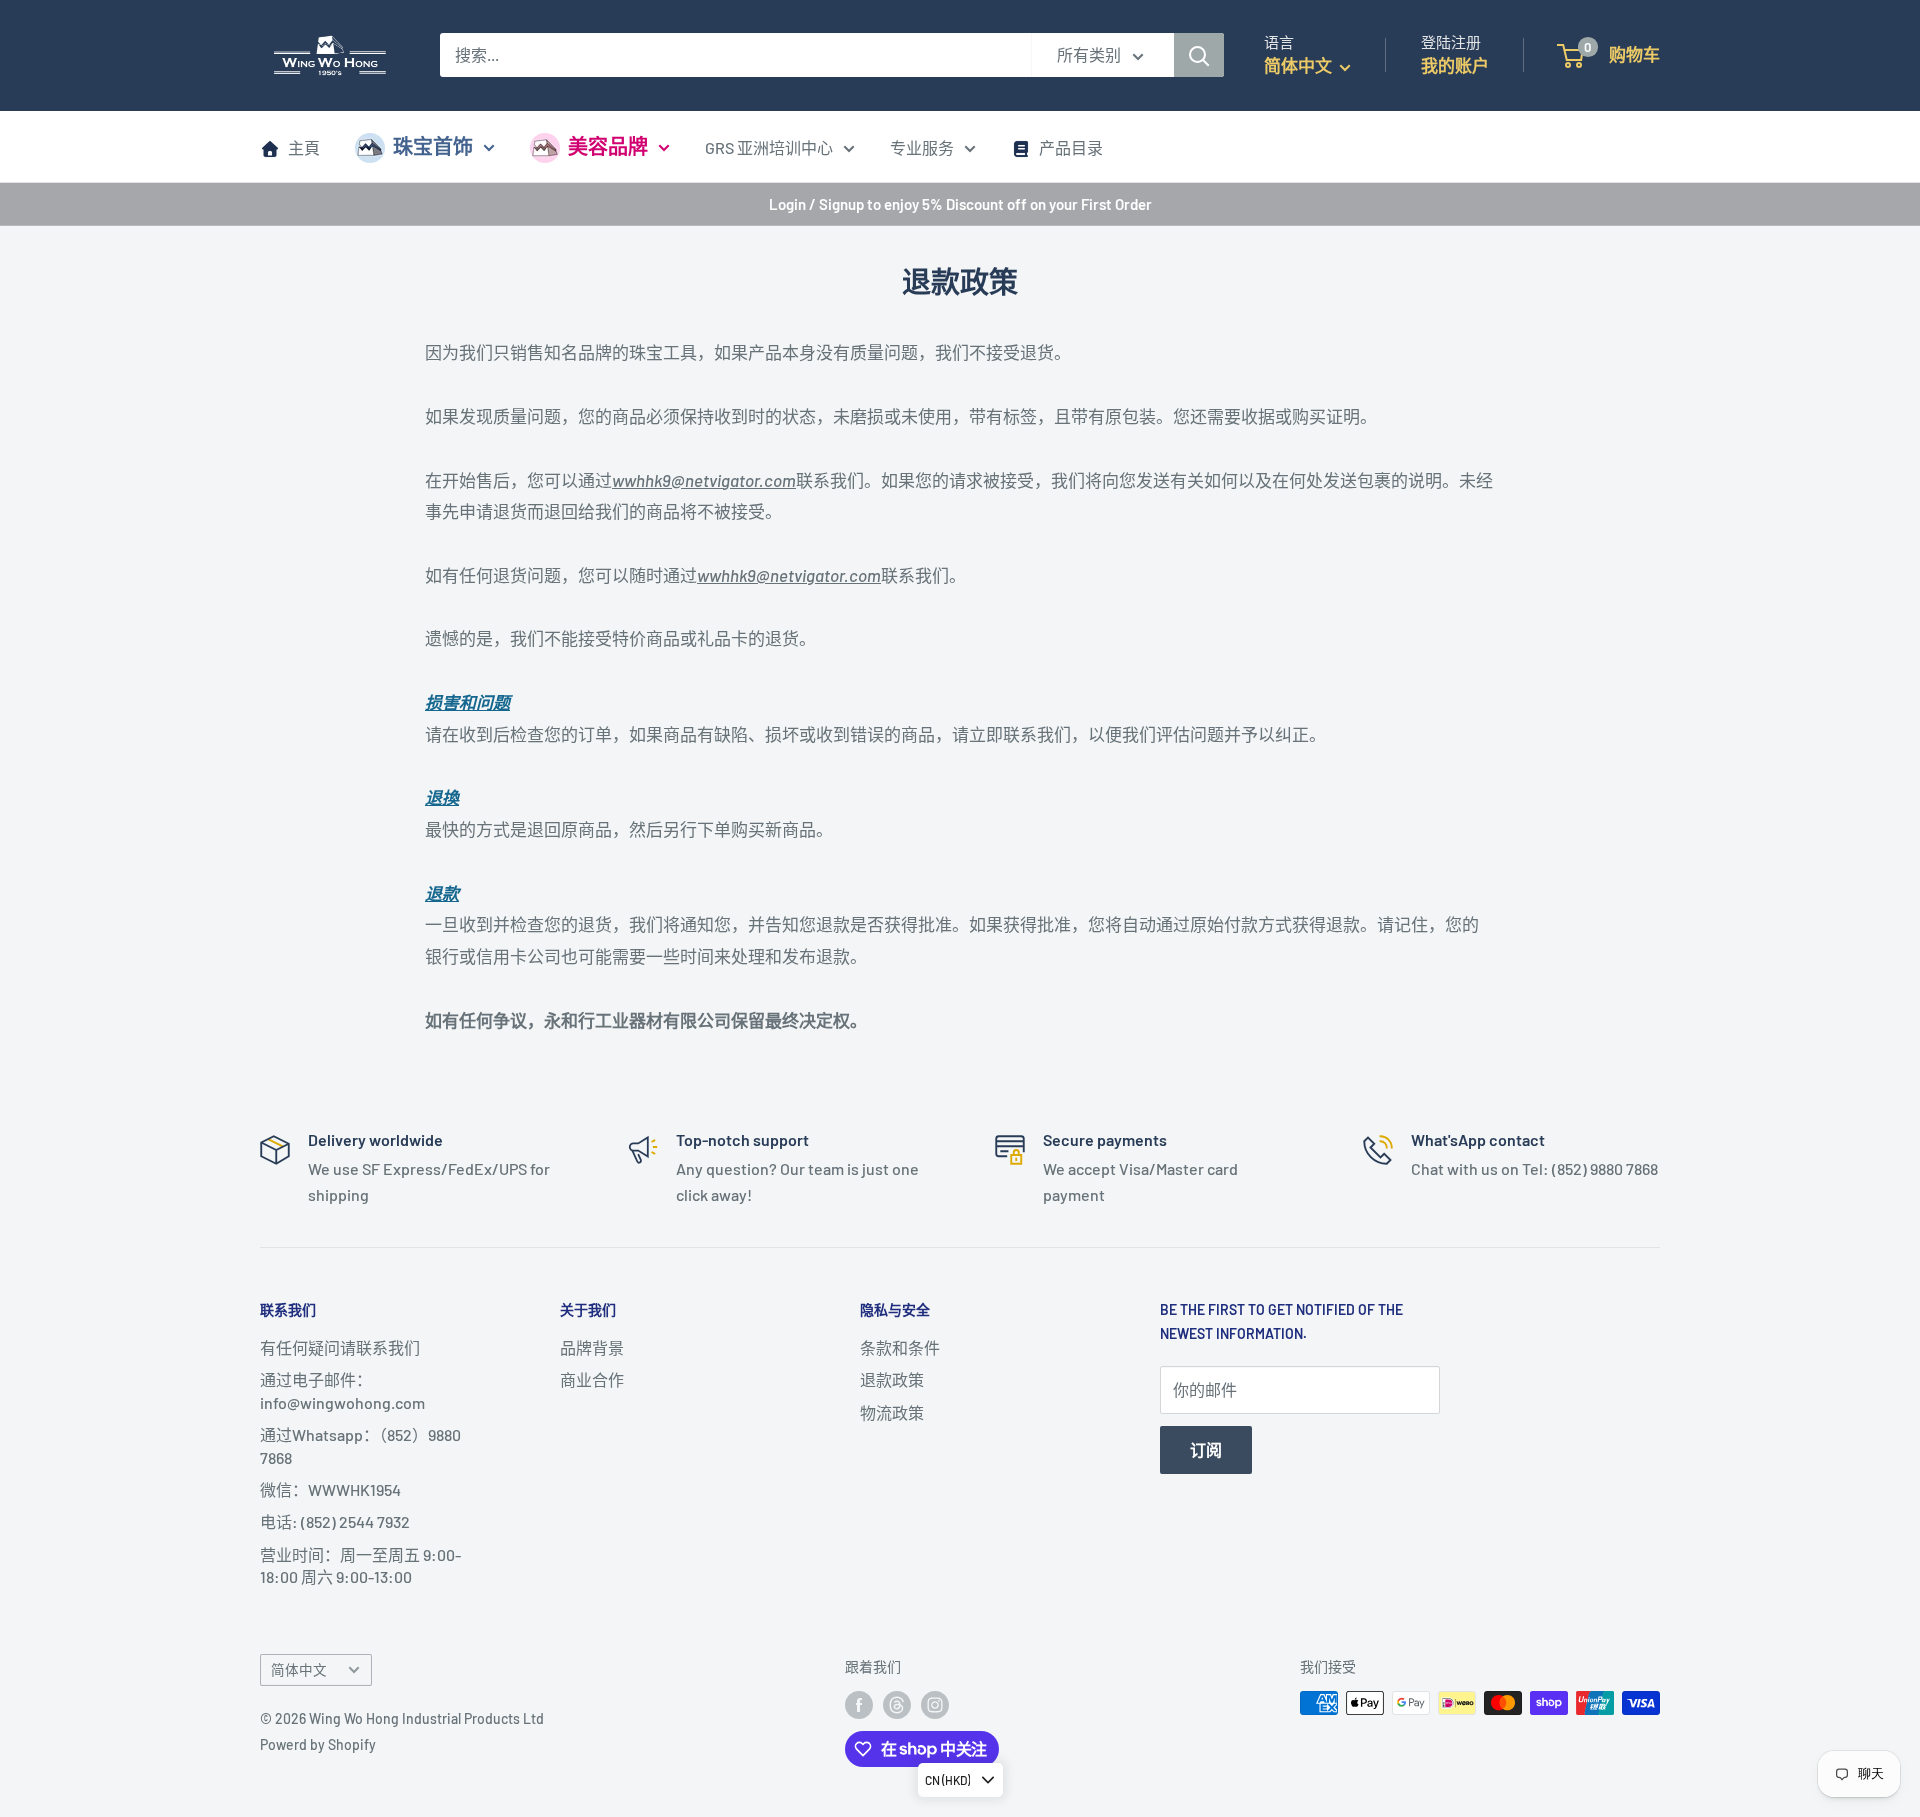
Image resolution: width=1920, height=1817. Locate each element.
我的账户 (1455, 65)
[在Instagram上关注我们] (935, 1705)
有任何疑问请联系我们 (340, 1347)
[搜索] (1199, 55)
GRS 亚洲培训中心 (769, 147)
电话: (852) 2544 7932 (335, 1521)
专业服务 (922, 147)
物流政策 (892, 1412)
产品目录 (1071, 147)
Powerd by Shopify (318, 1744)
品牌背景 (592, 1347)
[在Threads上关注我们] (897, 1705)
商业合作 (592, 1379)
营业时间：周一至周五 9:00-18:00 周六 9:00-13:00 (360, 1565)
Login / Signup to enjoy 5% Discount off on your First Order (960, 204)
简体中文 (299, 1669)
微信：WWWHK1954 (330, 1489)
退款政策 (892, 1379)
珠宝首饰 (433, 146)
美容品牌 (608, 146)
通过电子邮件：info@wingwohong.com (342, 1390)
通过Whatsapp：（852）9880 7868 (360, 1445)
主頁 (304, 147)
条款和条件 (900, 1347)
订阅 (1206, 1449)
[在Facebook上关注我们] (859, 1705)
